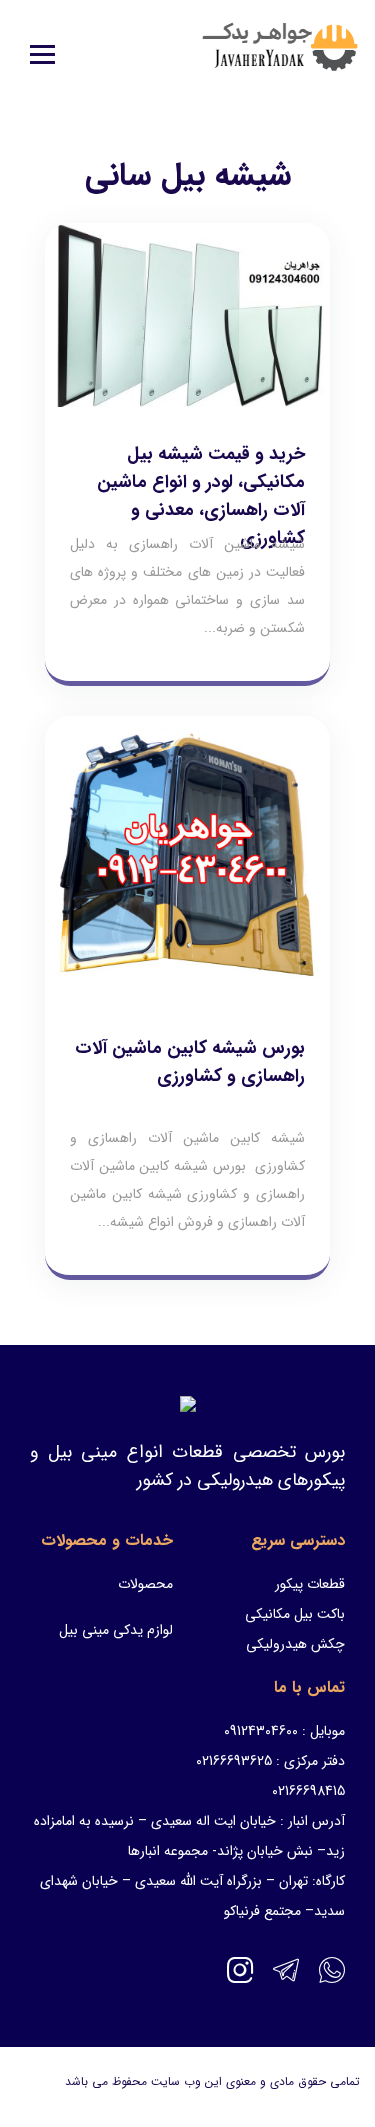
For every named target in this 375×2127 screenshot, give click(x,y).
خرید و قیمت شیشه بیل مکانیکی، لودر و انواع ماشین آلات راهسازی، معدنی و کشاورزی (201, 496)
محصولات (145, 1584)
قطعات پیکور (310, 1584)
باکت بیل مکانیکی (295, 1614)
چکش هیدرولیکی (295, 1644)
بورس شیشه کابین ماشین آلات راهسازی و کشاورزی (190, 1062)
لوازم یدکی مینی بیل (116, 1630)
